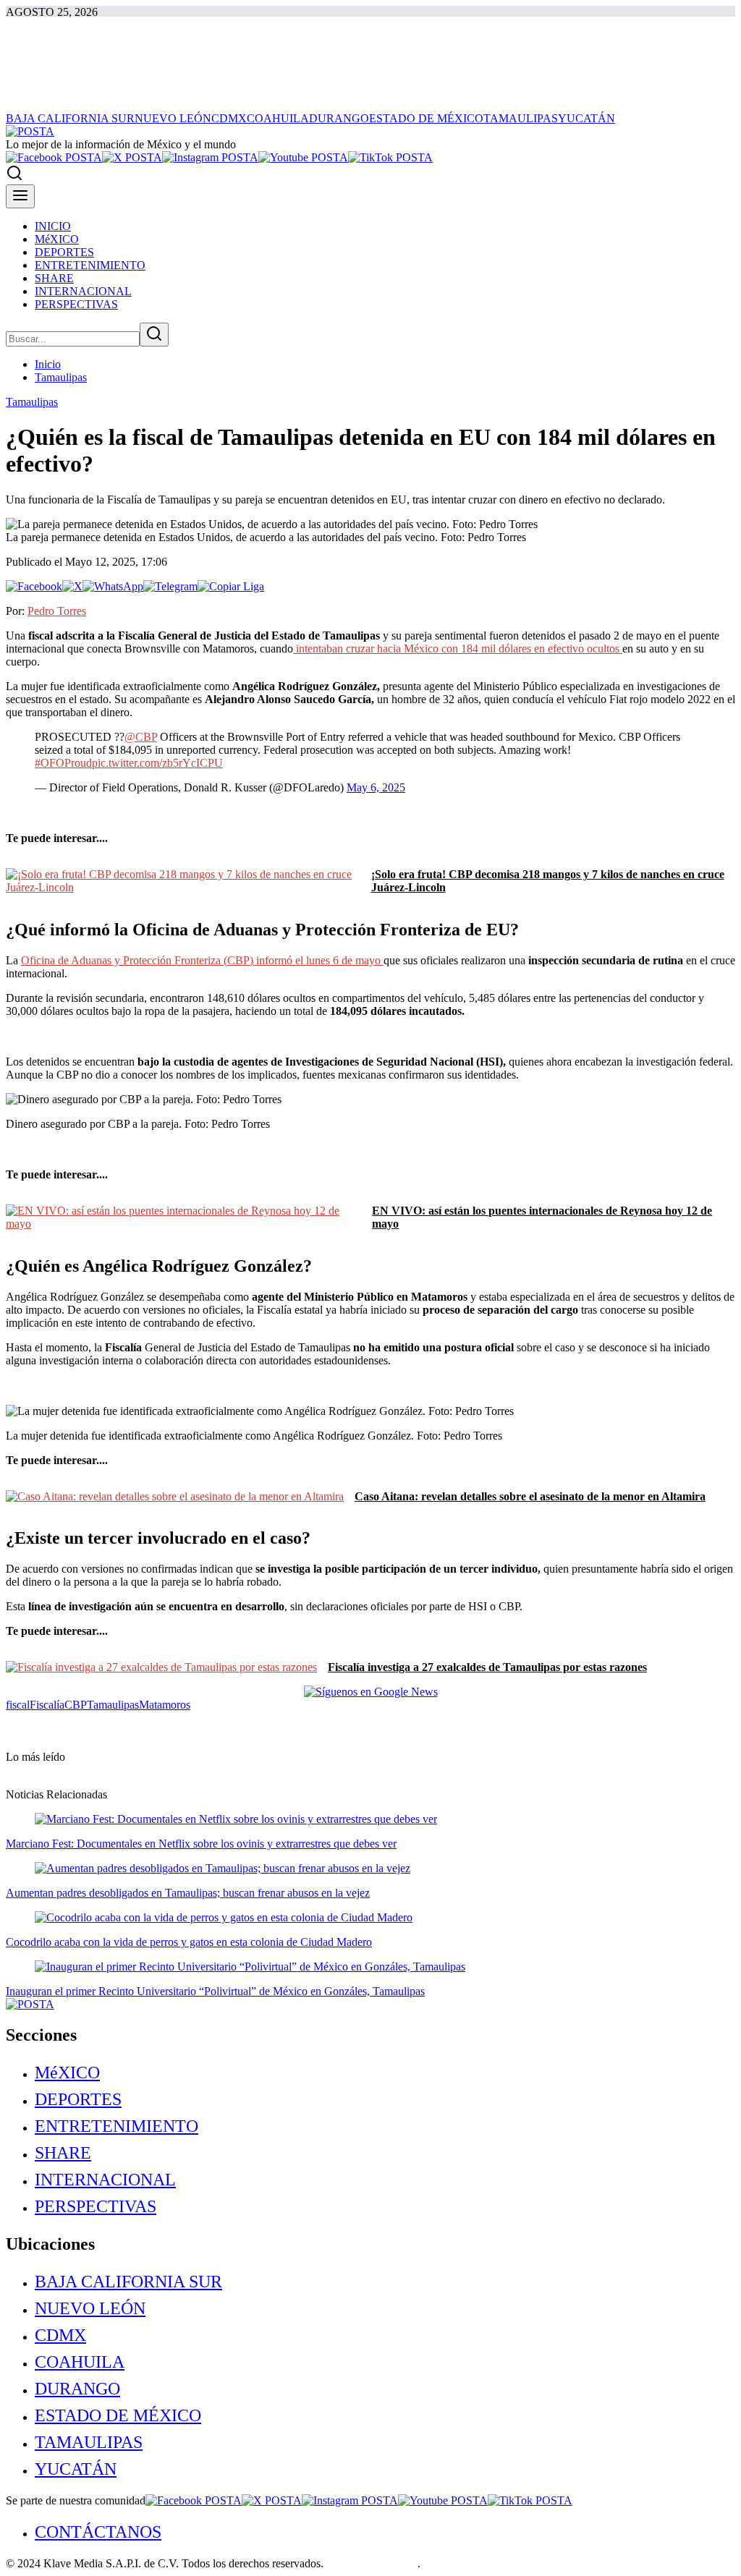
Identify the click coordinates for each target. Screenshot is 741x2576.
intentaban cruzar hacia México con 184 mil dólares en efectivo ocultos (458, 649)
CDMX (60, 2335)
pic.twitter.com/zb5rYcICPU (157, 763)
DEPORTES (78, 2099)
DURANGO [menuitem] (339, 118)
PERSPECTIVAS (96, 2206)
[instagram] (210, 157)
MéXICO (67, 2073)
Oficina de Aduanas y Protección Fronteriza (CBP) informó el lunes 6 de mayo (202, 960)
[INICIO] (30, 131)
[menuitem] (385, 2073)
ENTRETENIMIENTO (117, 2126)
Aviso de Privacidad (372, 2563)
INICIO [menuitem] (53, 226)
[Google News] (371, 1692)
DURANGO (77, 2389)
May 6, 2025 (376, 787)
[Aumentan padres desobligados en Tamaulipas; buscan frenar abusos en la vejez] (223, 1868)
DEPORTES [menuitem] (64, 252)
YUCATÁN (76, 2469)
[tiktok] (390, 157)
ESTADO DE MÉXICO (118, 2415)
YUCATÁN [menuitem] (587, 118)
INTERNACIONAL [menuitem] (83, 291)
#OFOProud (63, 763)
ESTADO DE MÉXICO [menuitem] (426, 118)
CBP (76, 1705)
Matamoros (165, 1705)
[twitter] (132, 157)
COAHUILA (80, 2362)
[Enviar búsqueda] (154, 335)
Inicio (48, 364)
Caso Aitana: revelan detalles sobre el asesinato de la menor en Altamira (530, 1496)
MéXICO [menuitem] (57, 239)
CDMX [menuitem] (229, 118)
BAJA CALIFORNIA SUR (128, 2282)
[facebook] (54, 157)
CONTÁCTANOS (98, 2532)
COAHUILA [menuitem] (278, 118)
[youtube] (303, 157)
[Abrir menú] (20, 196)
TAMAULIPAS (89, 2442)
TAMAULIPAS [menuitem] (521, 118)
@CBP (141, 737)
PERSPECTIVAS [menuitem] (76, 304)
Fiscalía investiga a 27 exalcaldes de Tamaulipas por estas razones (487, 1667)
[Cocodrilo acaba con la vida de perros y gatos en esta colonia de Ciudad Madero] (224, 1917)
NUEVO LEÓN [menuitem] (173, 118)
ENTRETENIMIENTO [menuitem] (90, 265)
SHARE (63, 2153)
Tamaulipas (61, 377)
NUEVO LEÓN (90, 2308)
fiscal (18, 1705)
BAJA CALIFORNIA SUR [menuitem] (70, 118)
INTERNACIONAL (105, 2180)
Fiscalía (47, 1705)
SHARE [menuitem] (54, 278)
